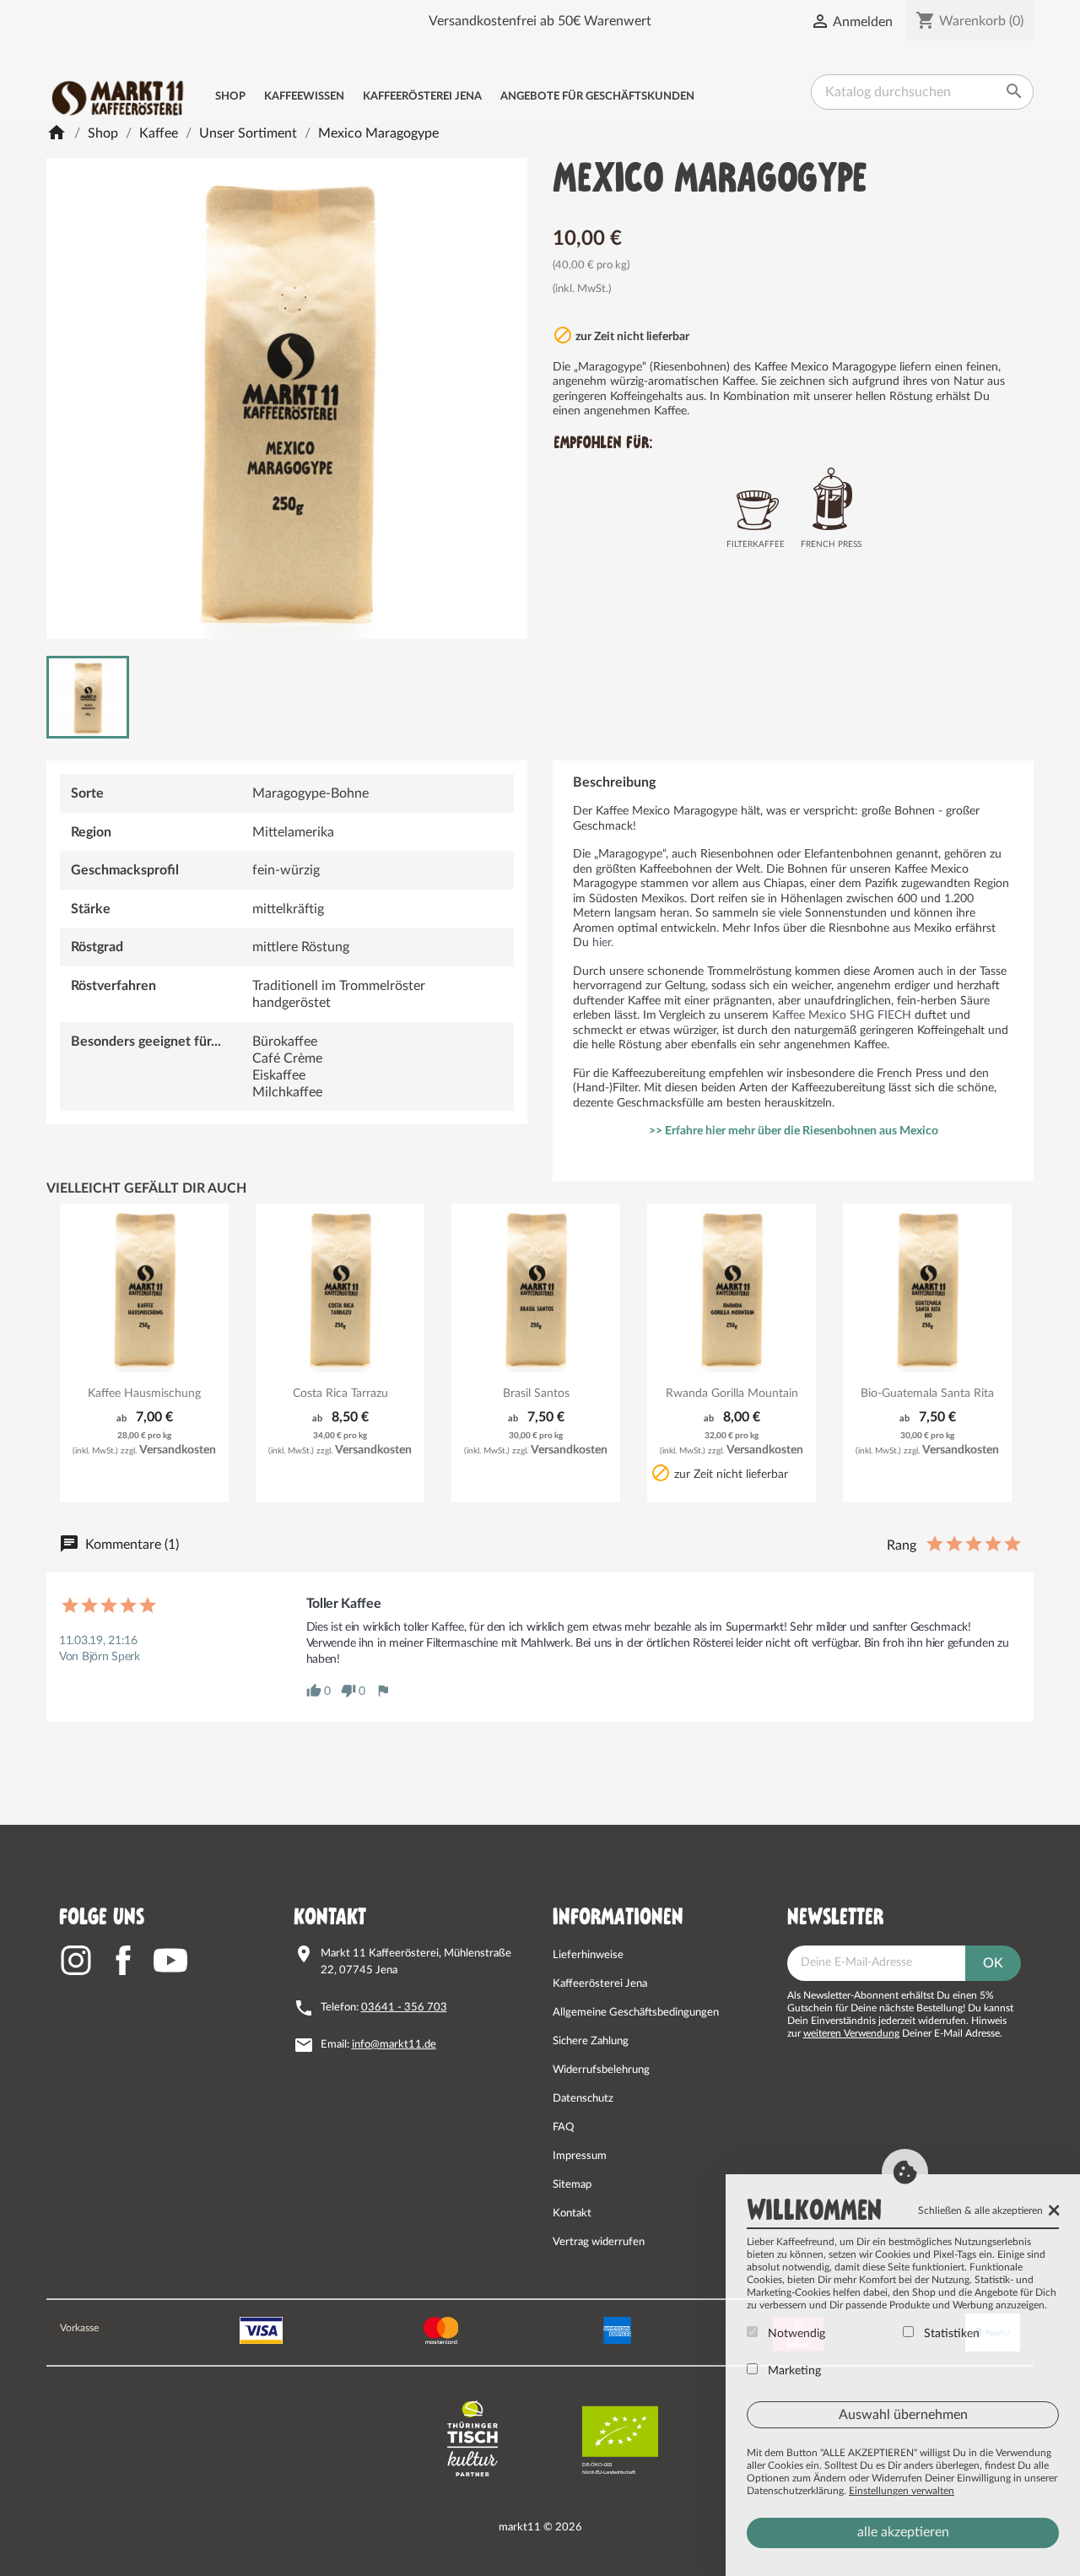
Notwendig (795, 2334)
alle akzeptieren (903, 2532)
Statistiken (950, 2334)
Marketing (793, 2371)
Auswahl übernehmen (903, 2415)
